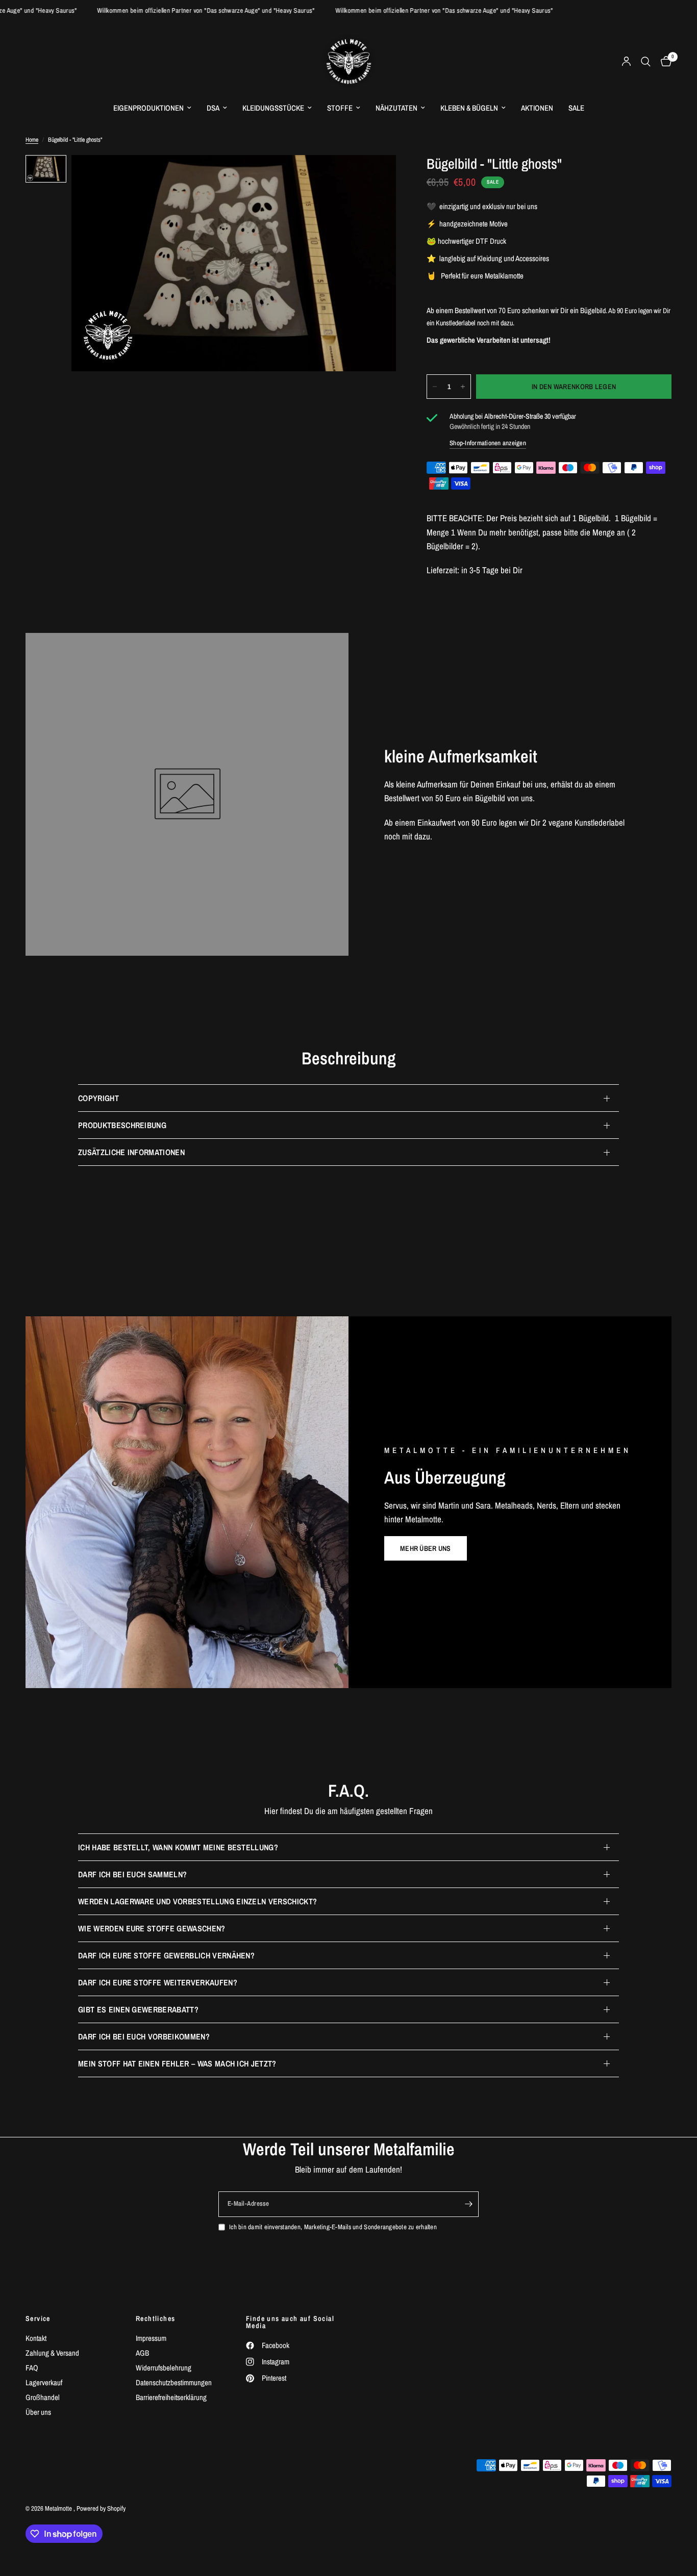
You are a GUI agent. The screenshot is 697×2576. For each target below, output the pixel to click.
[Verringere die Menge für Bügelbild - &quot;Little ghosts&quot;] (435, 387)
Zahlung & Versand (52, 2353)
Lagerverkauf (44, 2382)
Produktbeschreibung (122, 1125)
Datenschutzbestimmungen (174, 2382)
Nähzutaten (396, 108)
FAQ (32, 2368)
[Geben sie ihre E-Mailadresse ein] (468, 2204)
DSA (213, 108)
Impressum (151, 2338)
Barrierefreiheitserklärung (171, 2397)
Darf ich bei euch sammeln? (132, 1874)
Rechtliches (155, 2318)
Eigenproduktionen (148, 108)
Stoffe (340, 108)
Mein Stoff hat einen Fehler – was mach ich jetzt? (177, 2063)
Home (32, 140)
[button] (426, 1548)
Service (38, 2318)
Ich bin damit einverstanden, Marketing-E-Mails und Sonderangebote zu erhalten (333, 2227)
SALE (576, 108)
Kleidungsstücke (273, 108)
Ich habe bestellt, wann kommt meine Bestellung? (178, 1847)
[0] (664, 61)
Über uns (38, 2412)
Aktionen (537, 108)
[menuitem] (152, 108)
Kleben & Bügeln (469, 108)
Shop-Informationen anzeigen (488, 443)
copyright (98, 1098)
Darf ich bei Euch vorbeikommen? (144, 2036)
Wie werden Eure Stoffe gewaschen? (152, 1928)
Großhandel (43, 2397)
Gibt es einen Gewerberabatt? (138, 2009)
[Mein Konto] (626, 61)
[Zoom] (375, 176)
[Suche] (646, 61)
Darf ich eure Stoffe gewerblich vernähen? (166, 1955)
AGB (142, 2353)
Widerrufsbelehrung (164, 2368)
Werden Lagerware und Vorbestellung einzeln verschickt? (197, 1901)
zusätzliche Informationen (131, 1152)
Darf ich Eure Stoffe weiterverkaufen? (158, 1982)
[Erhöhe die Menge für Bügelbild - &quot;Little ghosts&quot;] (463, 387)
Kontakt (36, 2338)
